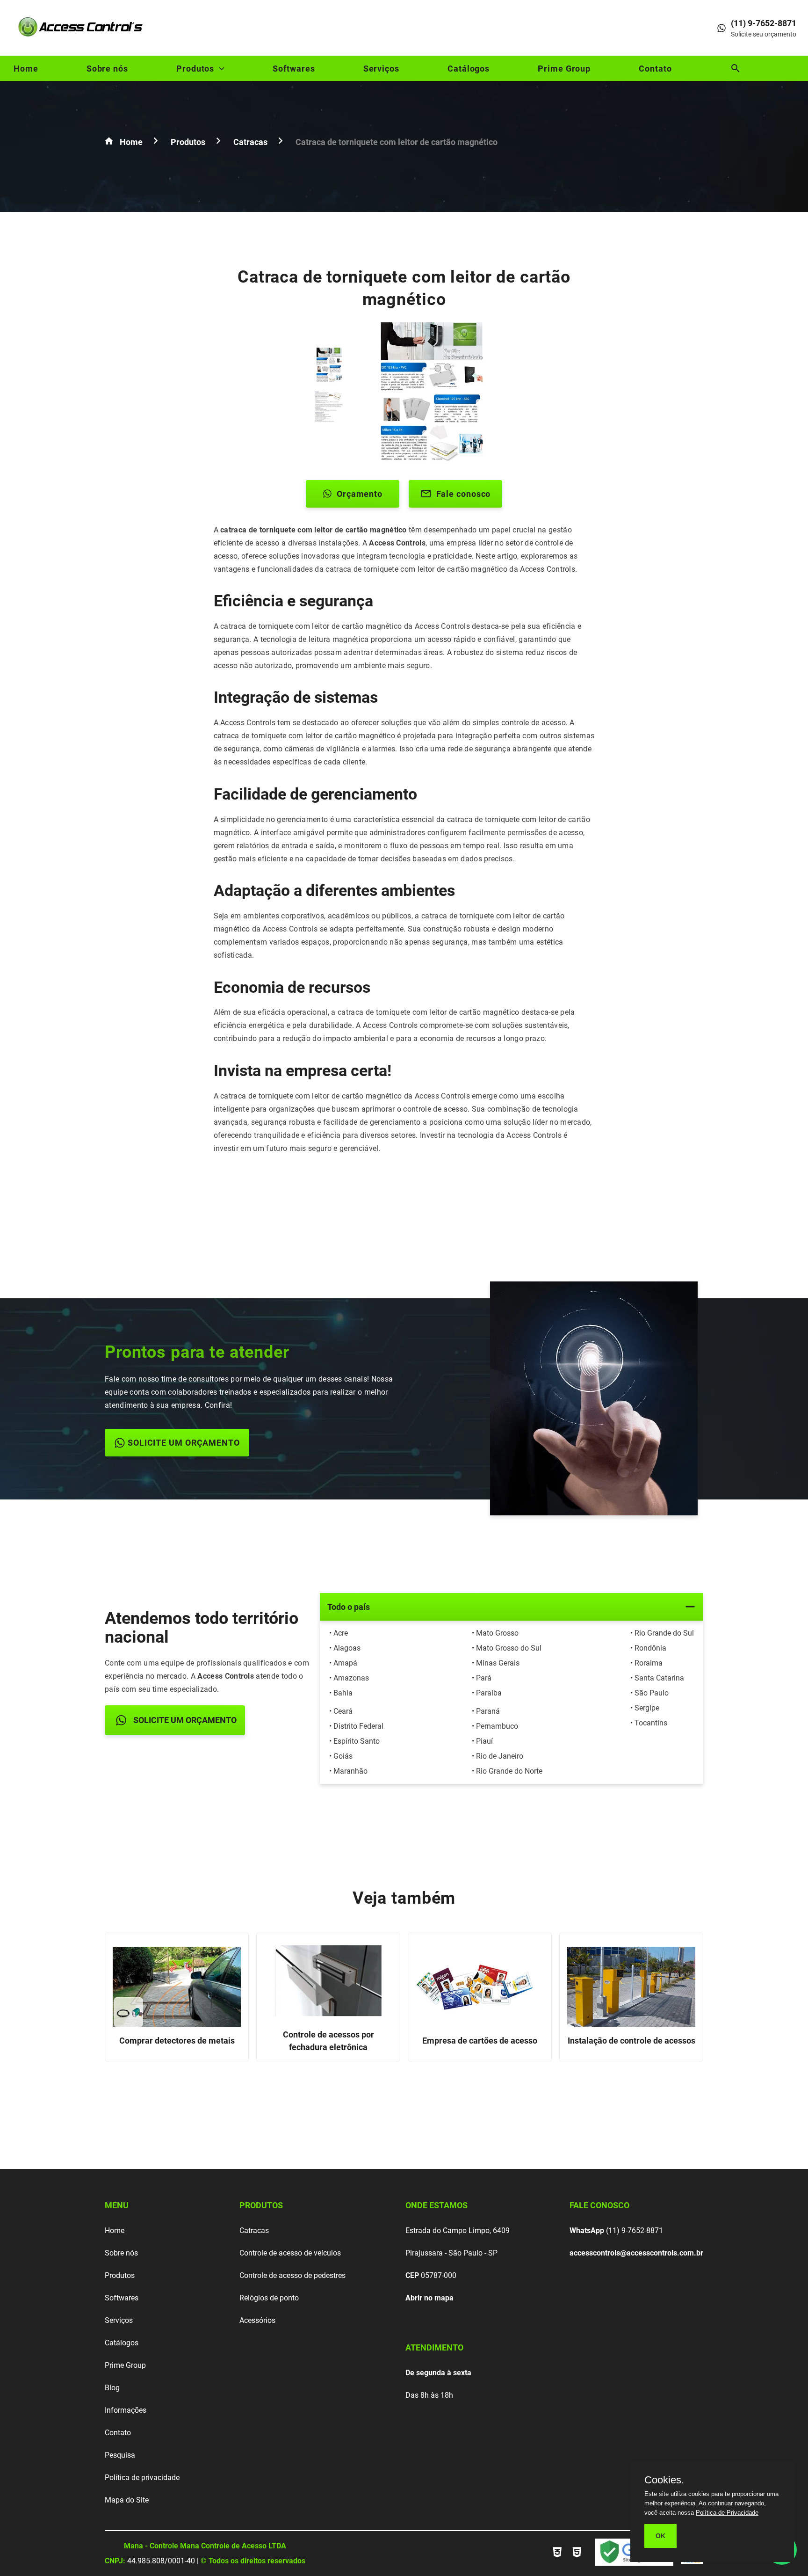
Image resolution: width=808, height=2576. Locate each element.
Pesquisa (120, 2455)
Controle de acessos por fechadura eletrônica (328, 2041)
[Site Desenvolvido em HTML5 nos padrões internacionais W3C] (577, 2557)
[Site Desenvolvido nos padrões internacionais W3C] (558, 2557)
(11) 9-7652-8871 (616, 2230)
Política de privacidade (142, 2478)
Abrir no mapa (429, 2298)
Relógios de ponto (269, 2298)
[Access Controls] (82, 40)
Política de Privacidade (727, 2513)
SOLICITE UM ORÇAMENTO (184, 1443)
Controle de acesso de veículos (290, 2253)
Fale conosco (464, 494)
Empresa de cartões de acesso (480, 2041)
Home (26, 69)
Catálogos (469, 69)
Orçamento (360, 494)
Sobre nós (107, 69)
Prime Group (564, 69)
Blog (112, 2388)
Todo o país (349, 1607)
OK (660, 2536)
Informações (126, 2410)
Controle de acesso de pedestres (292, 2275)
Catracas (254, 2230)
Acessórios (257, 2320)
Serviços (381, 69)
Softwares (294, 69)
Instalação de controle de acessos (631, 2041)
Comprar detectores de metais (177, 2041)
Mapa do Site (127, 2500)
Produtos (195, 69)
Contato (655, 69)
